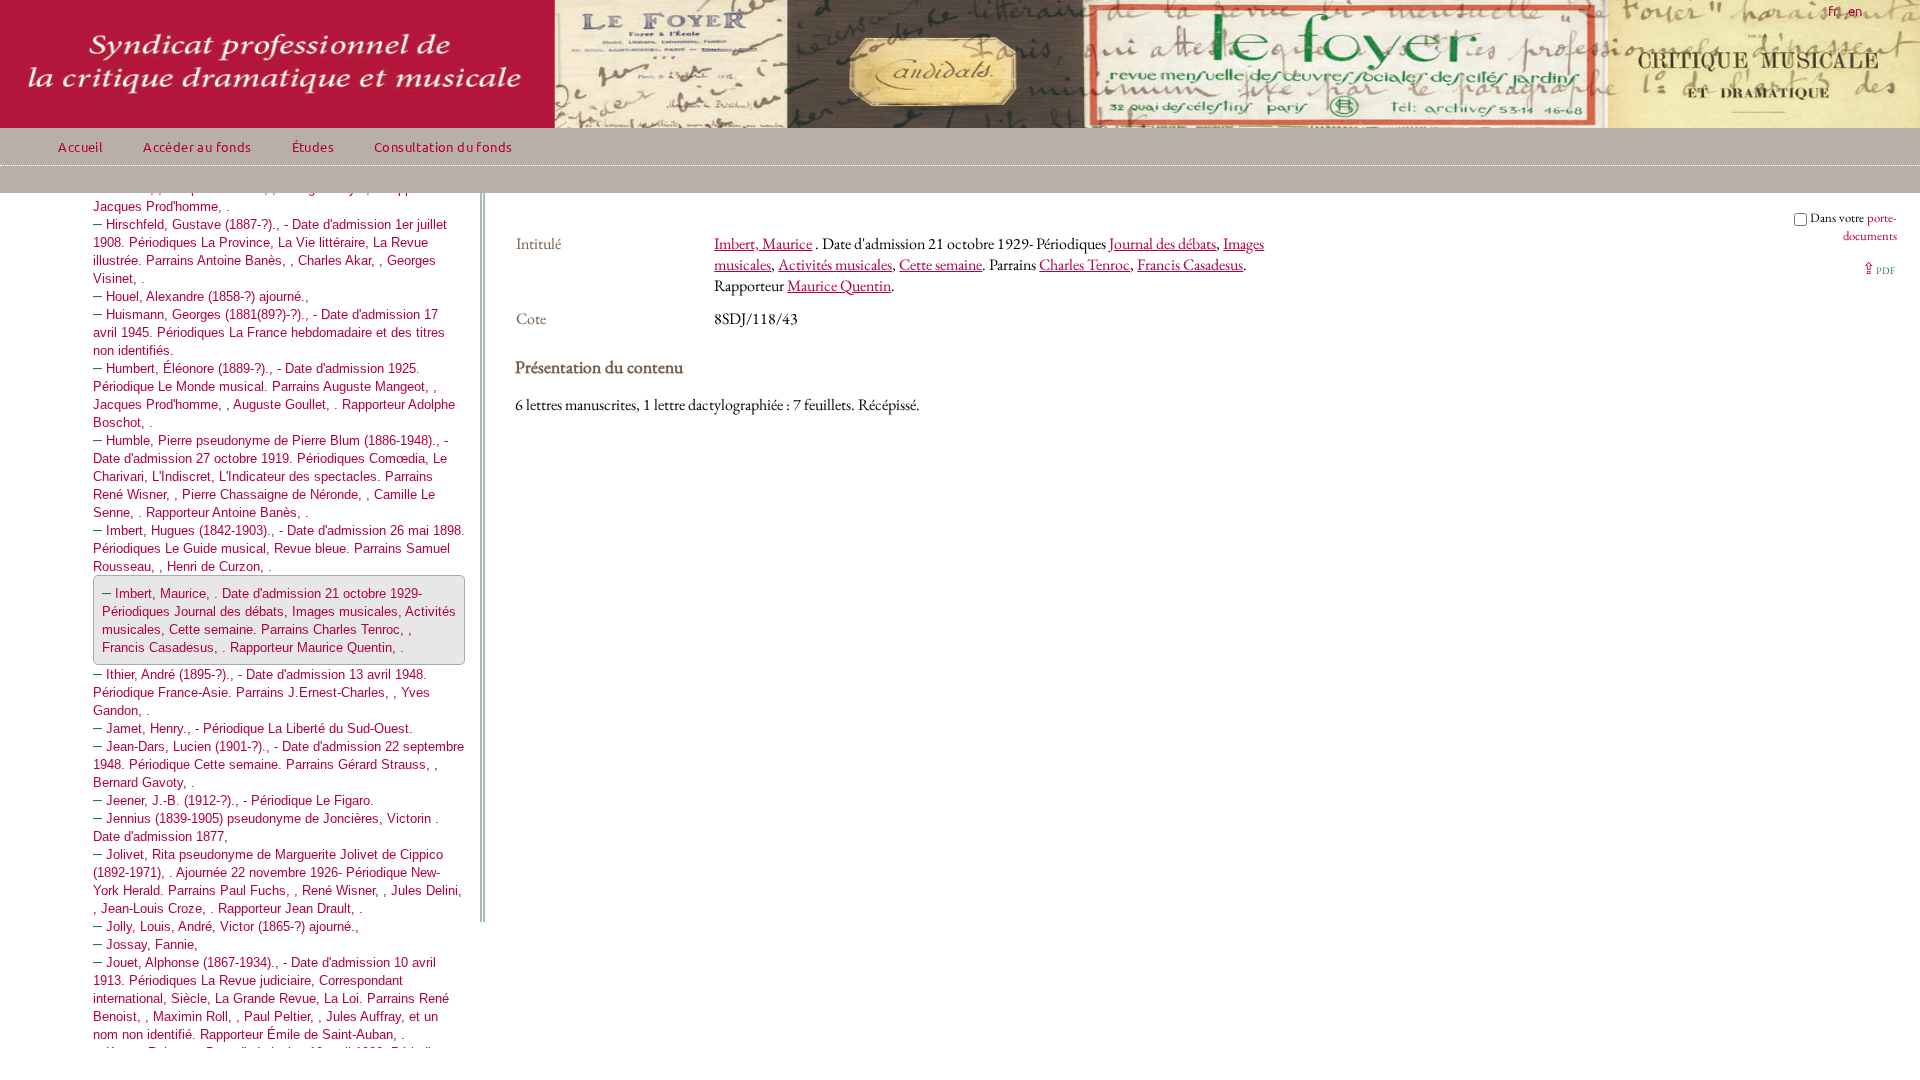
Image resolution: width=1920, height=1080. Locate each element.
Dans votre (1853, 226)
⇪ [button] (1878, 268)
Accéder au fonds (197, 146)
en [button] (1855, 10)
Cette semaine (940, 264)
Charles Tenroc (1084, 264)
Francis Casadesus (1190, 264)
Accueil (80, 146)
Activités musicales (835, 264)
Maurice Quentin (839, 285)
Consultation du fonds (443, 146)
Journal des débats (1162, 243)
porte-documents (1870, 226)
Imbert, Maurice (763, 243)
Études (313, 146)
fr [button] (1833, 10)
